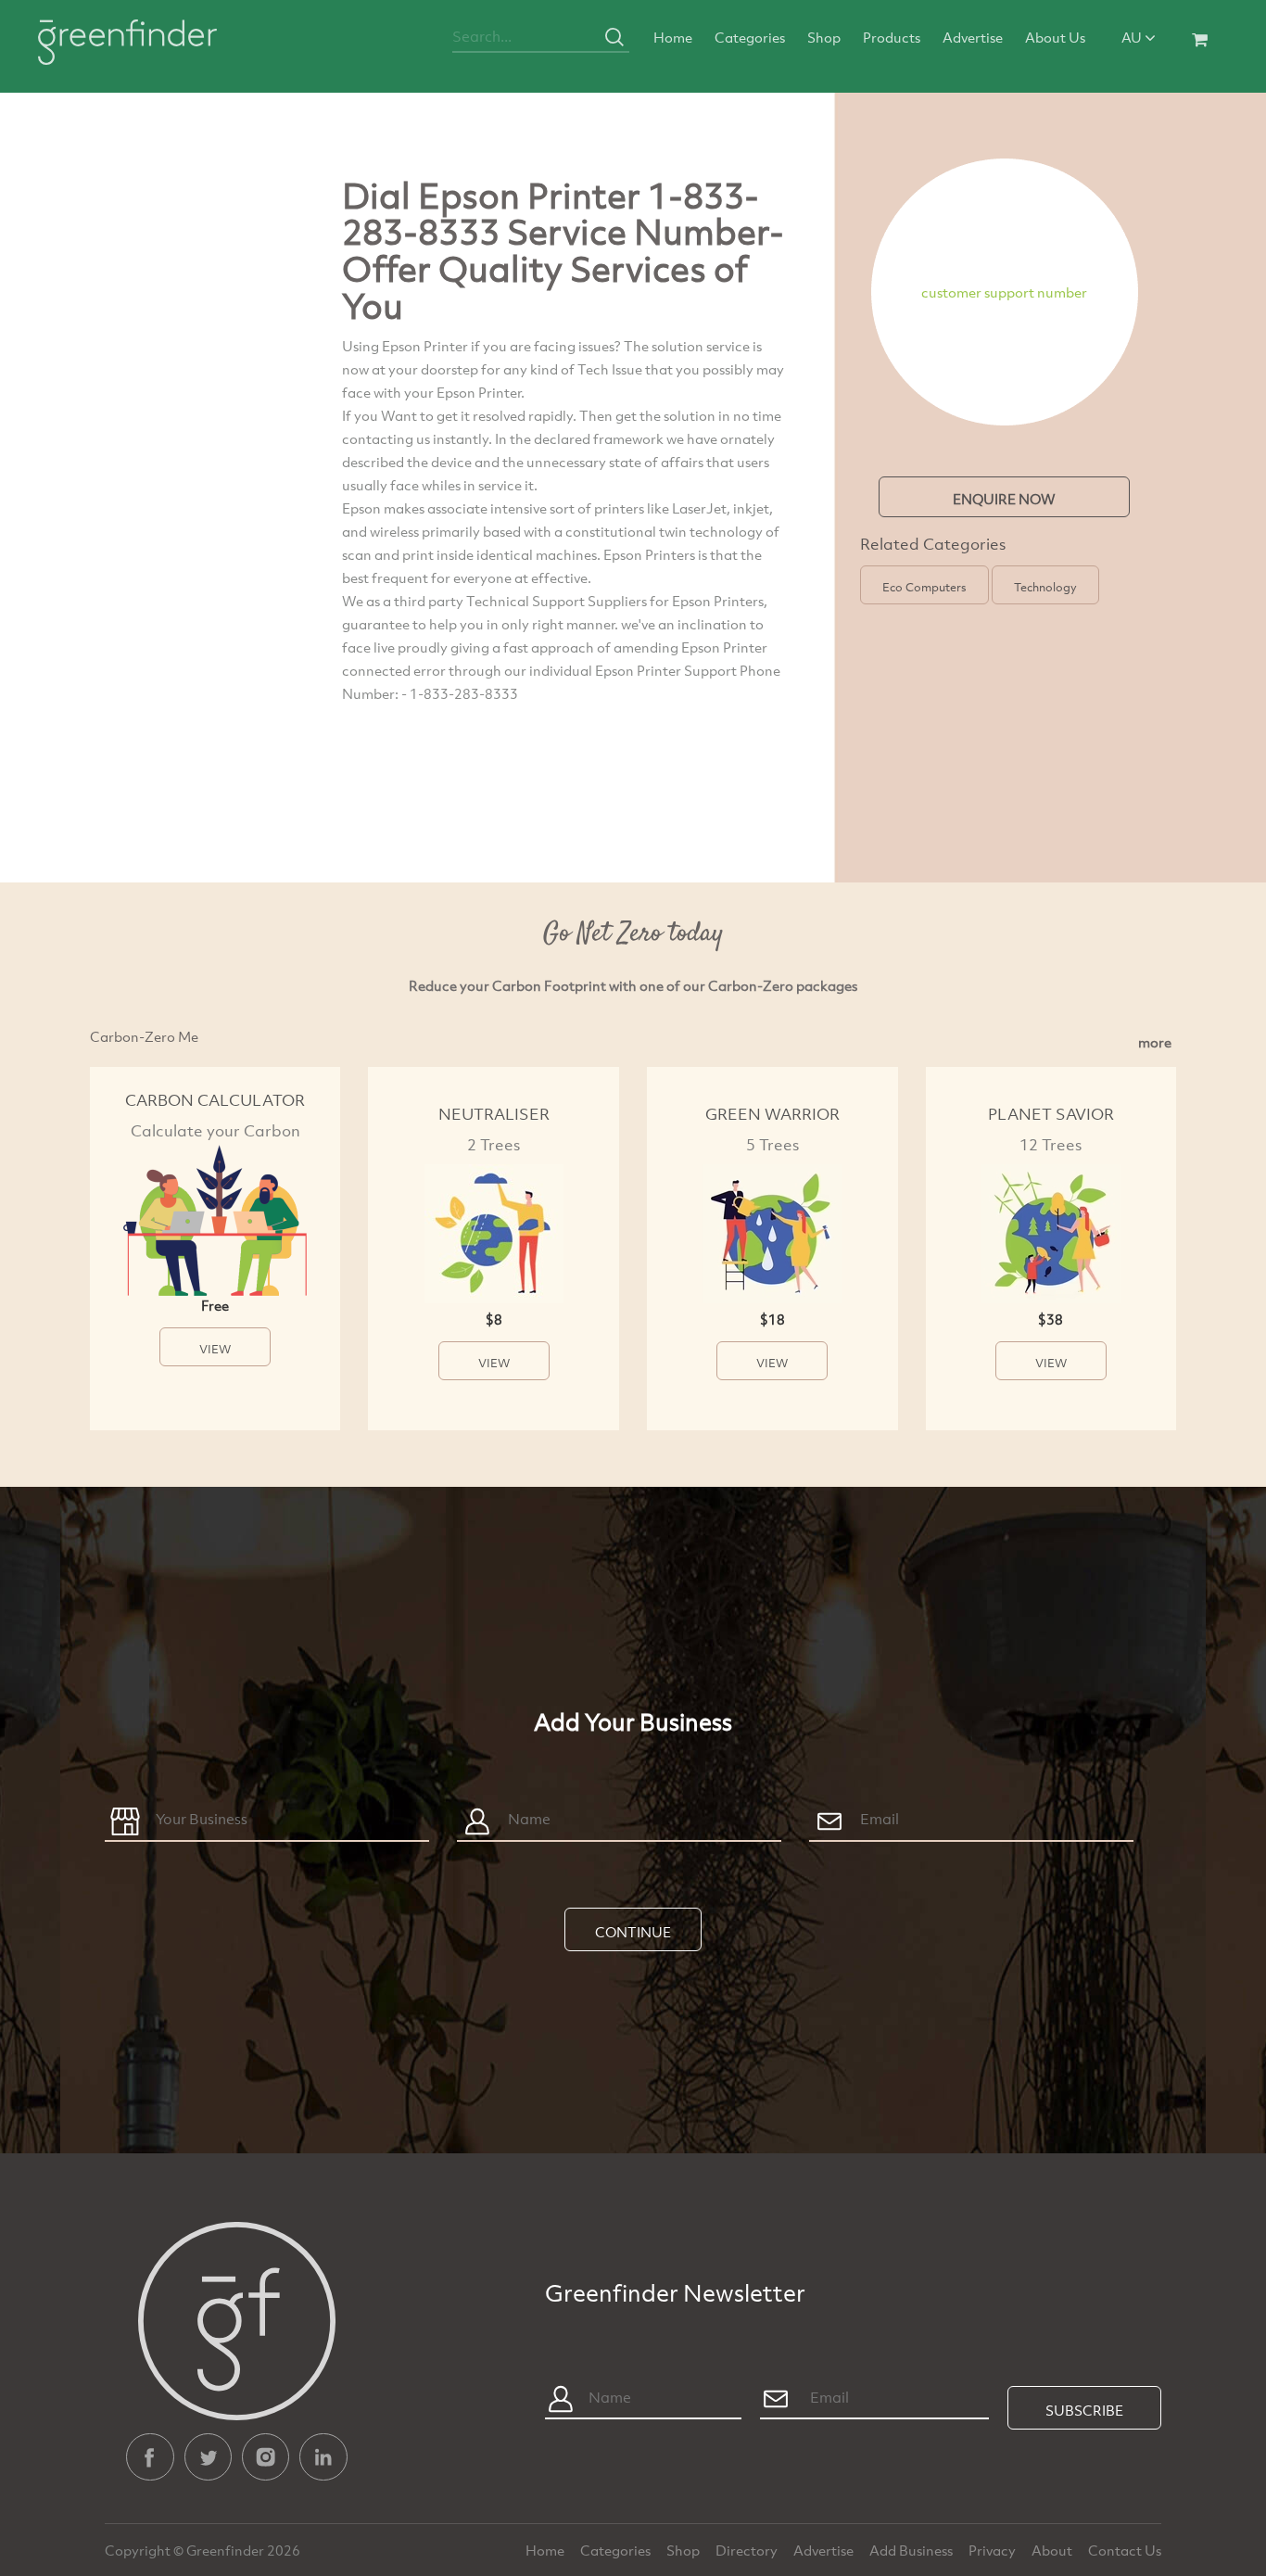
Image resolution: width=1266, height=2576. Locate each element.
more (1155, 1042)
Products (892, 37)
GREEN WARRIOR (772, 1114)
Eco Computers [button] (924, 587)
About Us (1055, 37)
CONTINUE (633, 1932)
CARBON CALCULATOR (215, 1100)
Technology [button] (1045, 587)
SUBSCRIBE (1084, 2410)
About (1053, 2550)
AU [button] (1133, 37)
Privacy (994, 2550)
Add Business (912, 2550)
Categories (750, 37)
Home (673, 37)
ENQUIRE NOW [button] (1004, 499)
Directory (748, 2550)
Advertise (973, 37)
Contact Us (1125, 2550)
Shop (824, 37)
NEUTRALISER (494, 1114)
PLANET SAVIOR (1051, 1114)
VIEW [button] (215, 1349)
